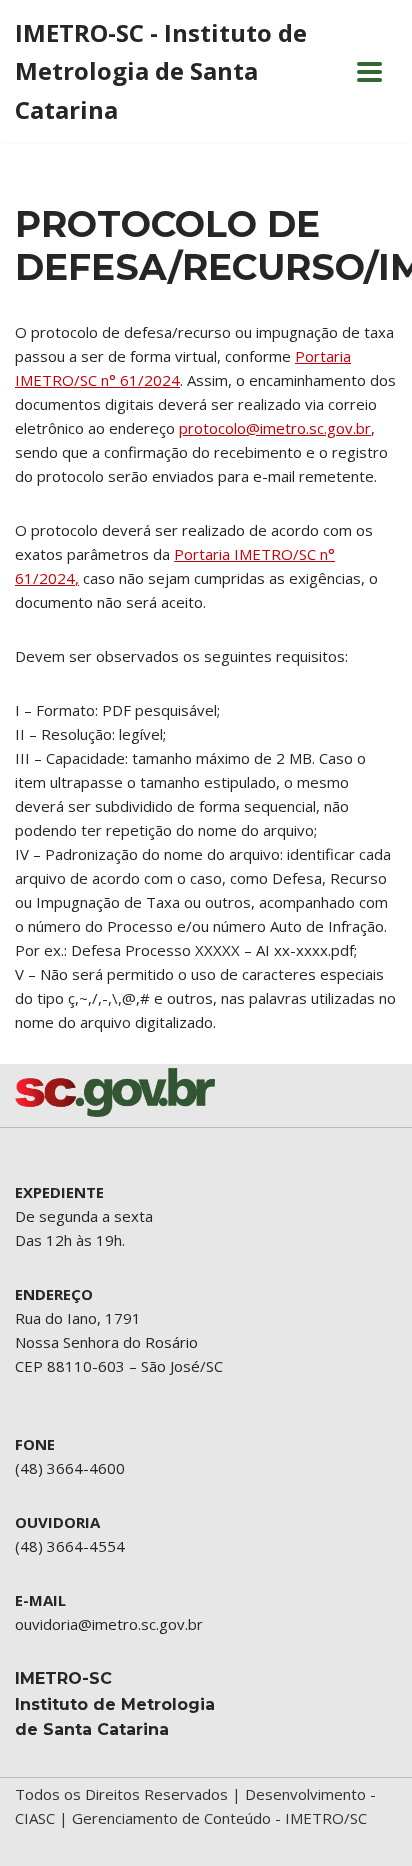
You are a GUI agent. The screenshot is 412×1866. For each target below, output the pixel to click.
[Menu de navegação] (369, 72)
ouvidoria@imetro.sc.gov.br (109, 1624)
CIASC (35, 1818)
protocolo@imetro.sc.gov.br (275, 428)
